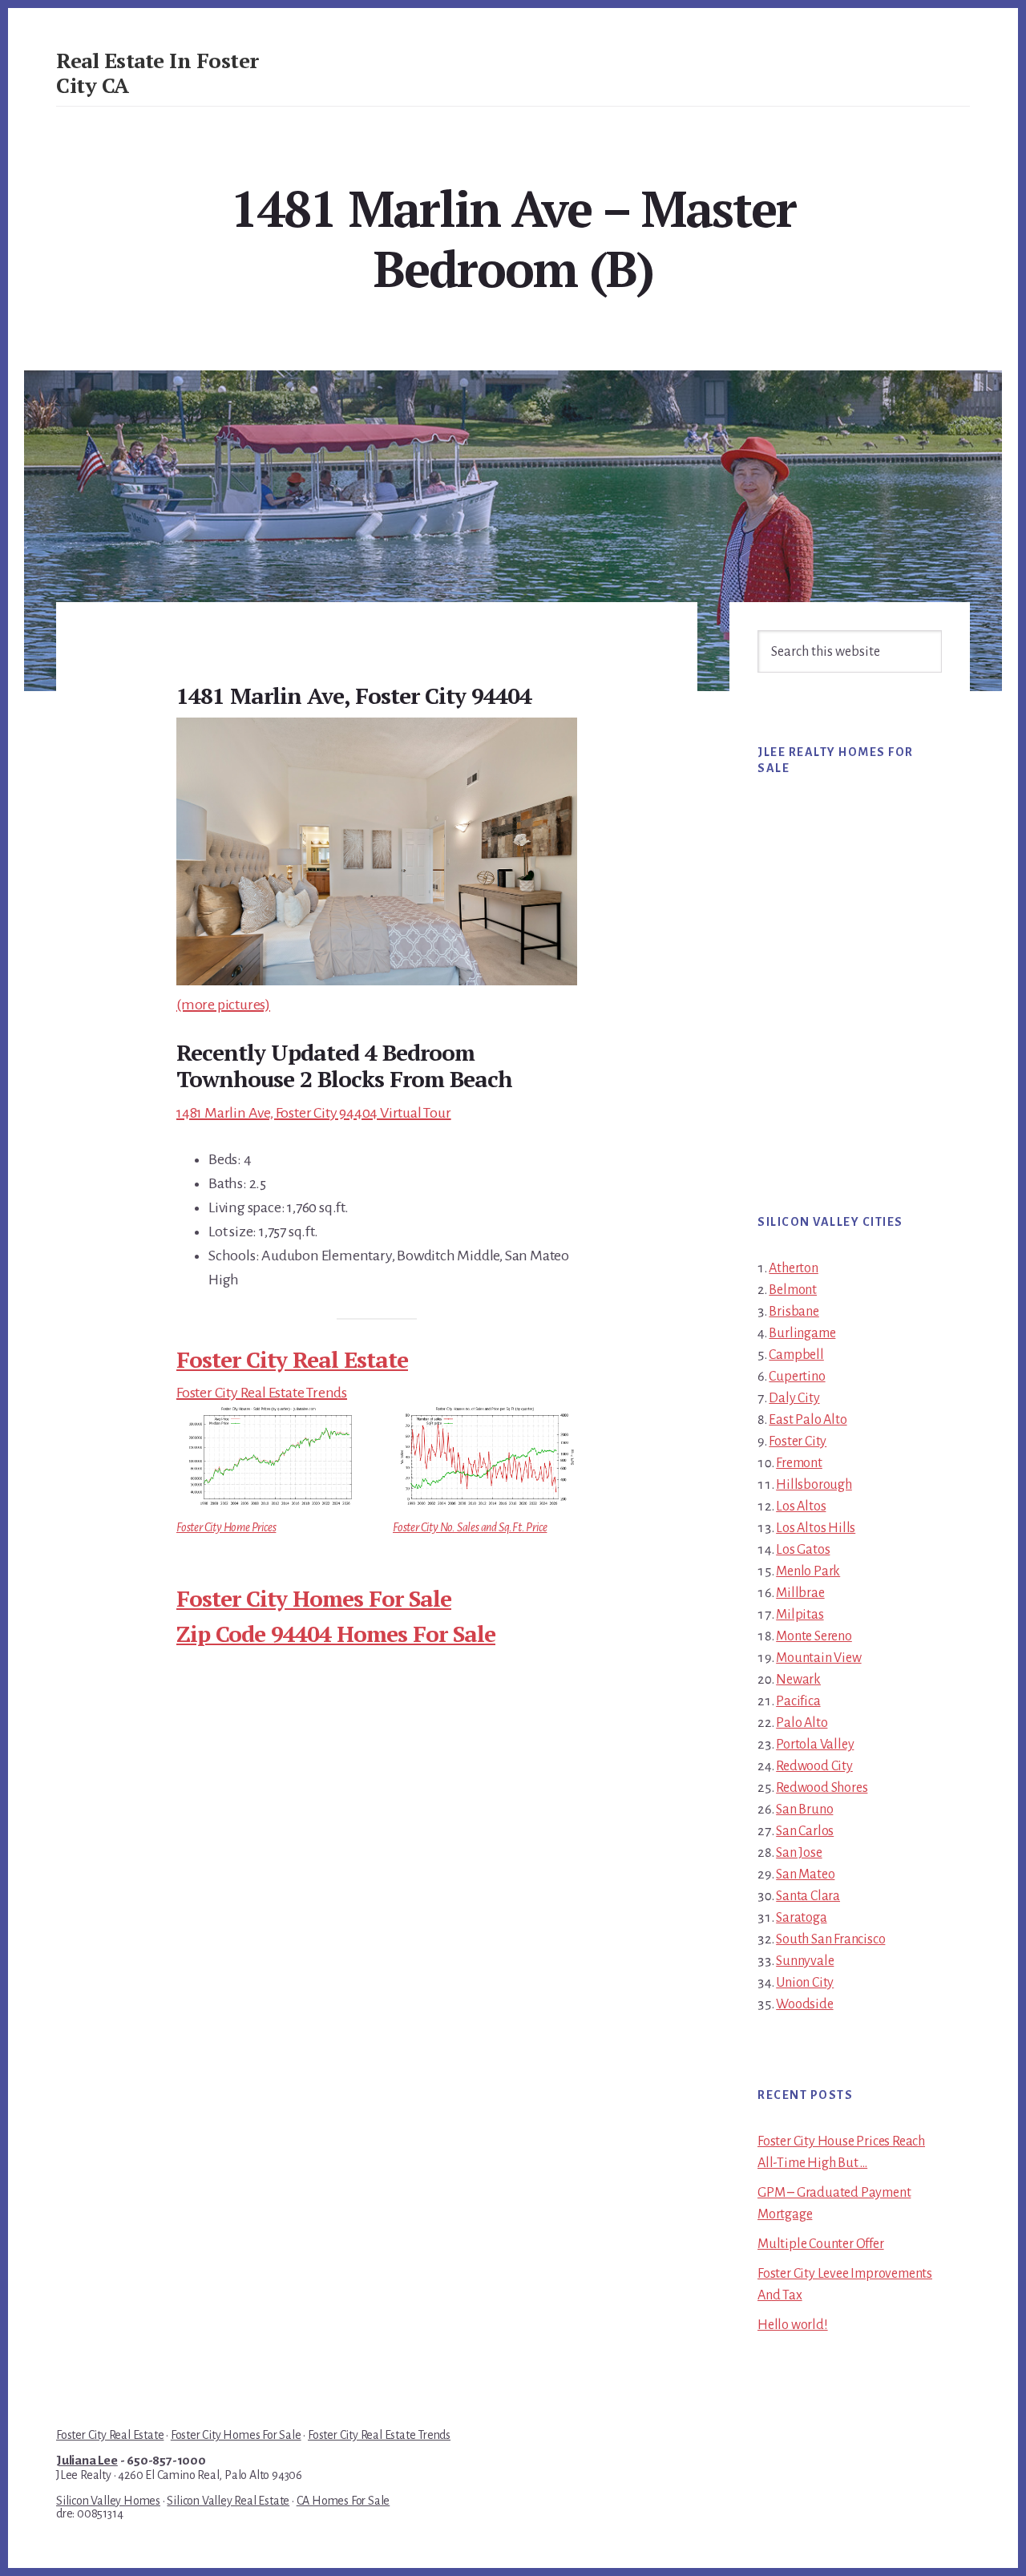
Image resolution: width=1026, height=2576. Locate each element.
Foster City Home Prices (226, 1527)
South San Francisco (830, 1939)
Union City (805, 1983)
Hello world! (793, 2325)
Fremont (799, 1463)
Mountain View (818, 1658)
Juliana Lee (87, 2461)
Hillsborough (814, 1485)
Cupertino (797, 1377)
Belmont (793, 1290)
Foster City (798, 1442)
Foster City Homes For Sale (314, 1598)
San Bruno (804, 1810)
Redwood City (814, 1766)
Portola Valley (815, 1745)
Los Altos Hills (816, 1528)
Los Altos (801, 1506)
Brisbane (794, 1312)
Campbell (796, 1355)
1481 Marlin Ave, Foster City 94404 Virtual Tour (314, 1113)
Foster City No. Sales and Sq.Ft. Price (470, 1527)
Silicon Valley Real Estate (228, 2501)
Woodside (804, 2004)
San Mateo (805, 1874)
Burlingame (802, 1333)
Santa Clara (808, 1896)
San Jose (799, 1853)
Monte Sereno (814, 1636)
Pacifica (798, 1701)
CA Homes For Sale (343, 2501)
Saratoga (801, 1918)
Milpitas (800, 1615)
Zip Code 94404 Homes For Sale (336, 1634)
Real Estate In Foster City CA (158, 73)
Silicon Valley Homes (108, 2501)
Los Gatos (803, 1550)
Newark (798, 1680)
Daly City (794, 1398)
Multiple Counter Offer (821, 2244)
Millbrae (800, 1593)
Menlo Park (808, 1571)
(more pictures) (223, 1005)
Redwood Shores (822, 1788)
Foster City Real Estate (292, 1359)
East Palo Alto (808, 1420)
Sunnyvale (805, 1961)
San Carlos (805, 1831)
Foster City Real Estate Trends (262, 1393)
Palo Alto (802, 1723)
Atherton (793, 1268)
